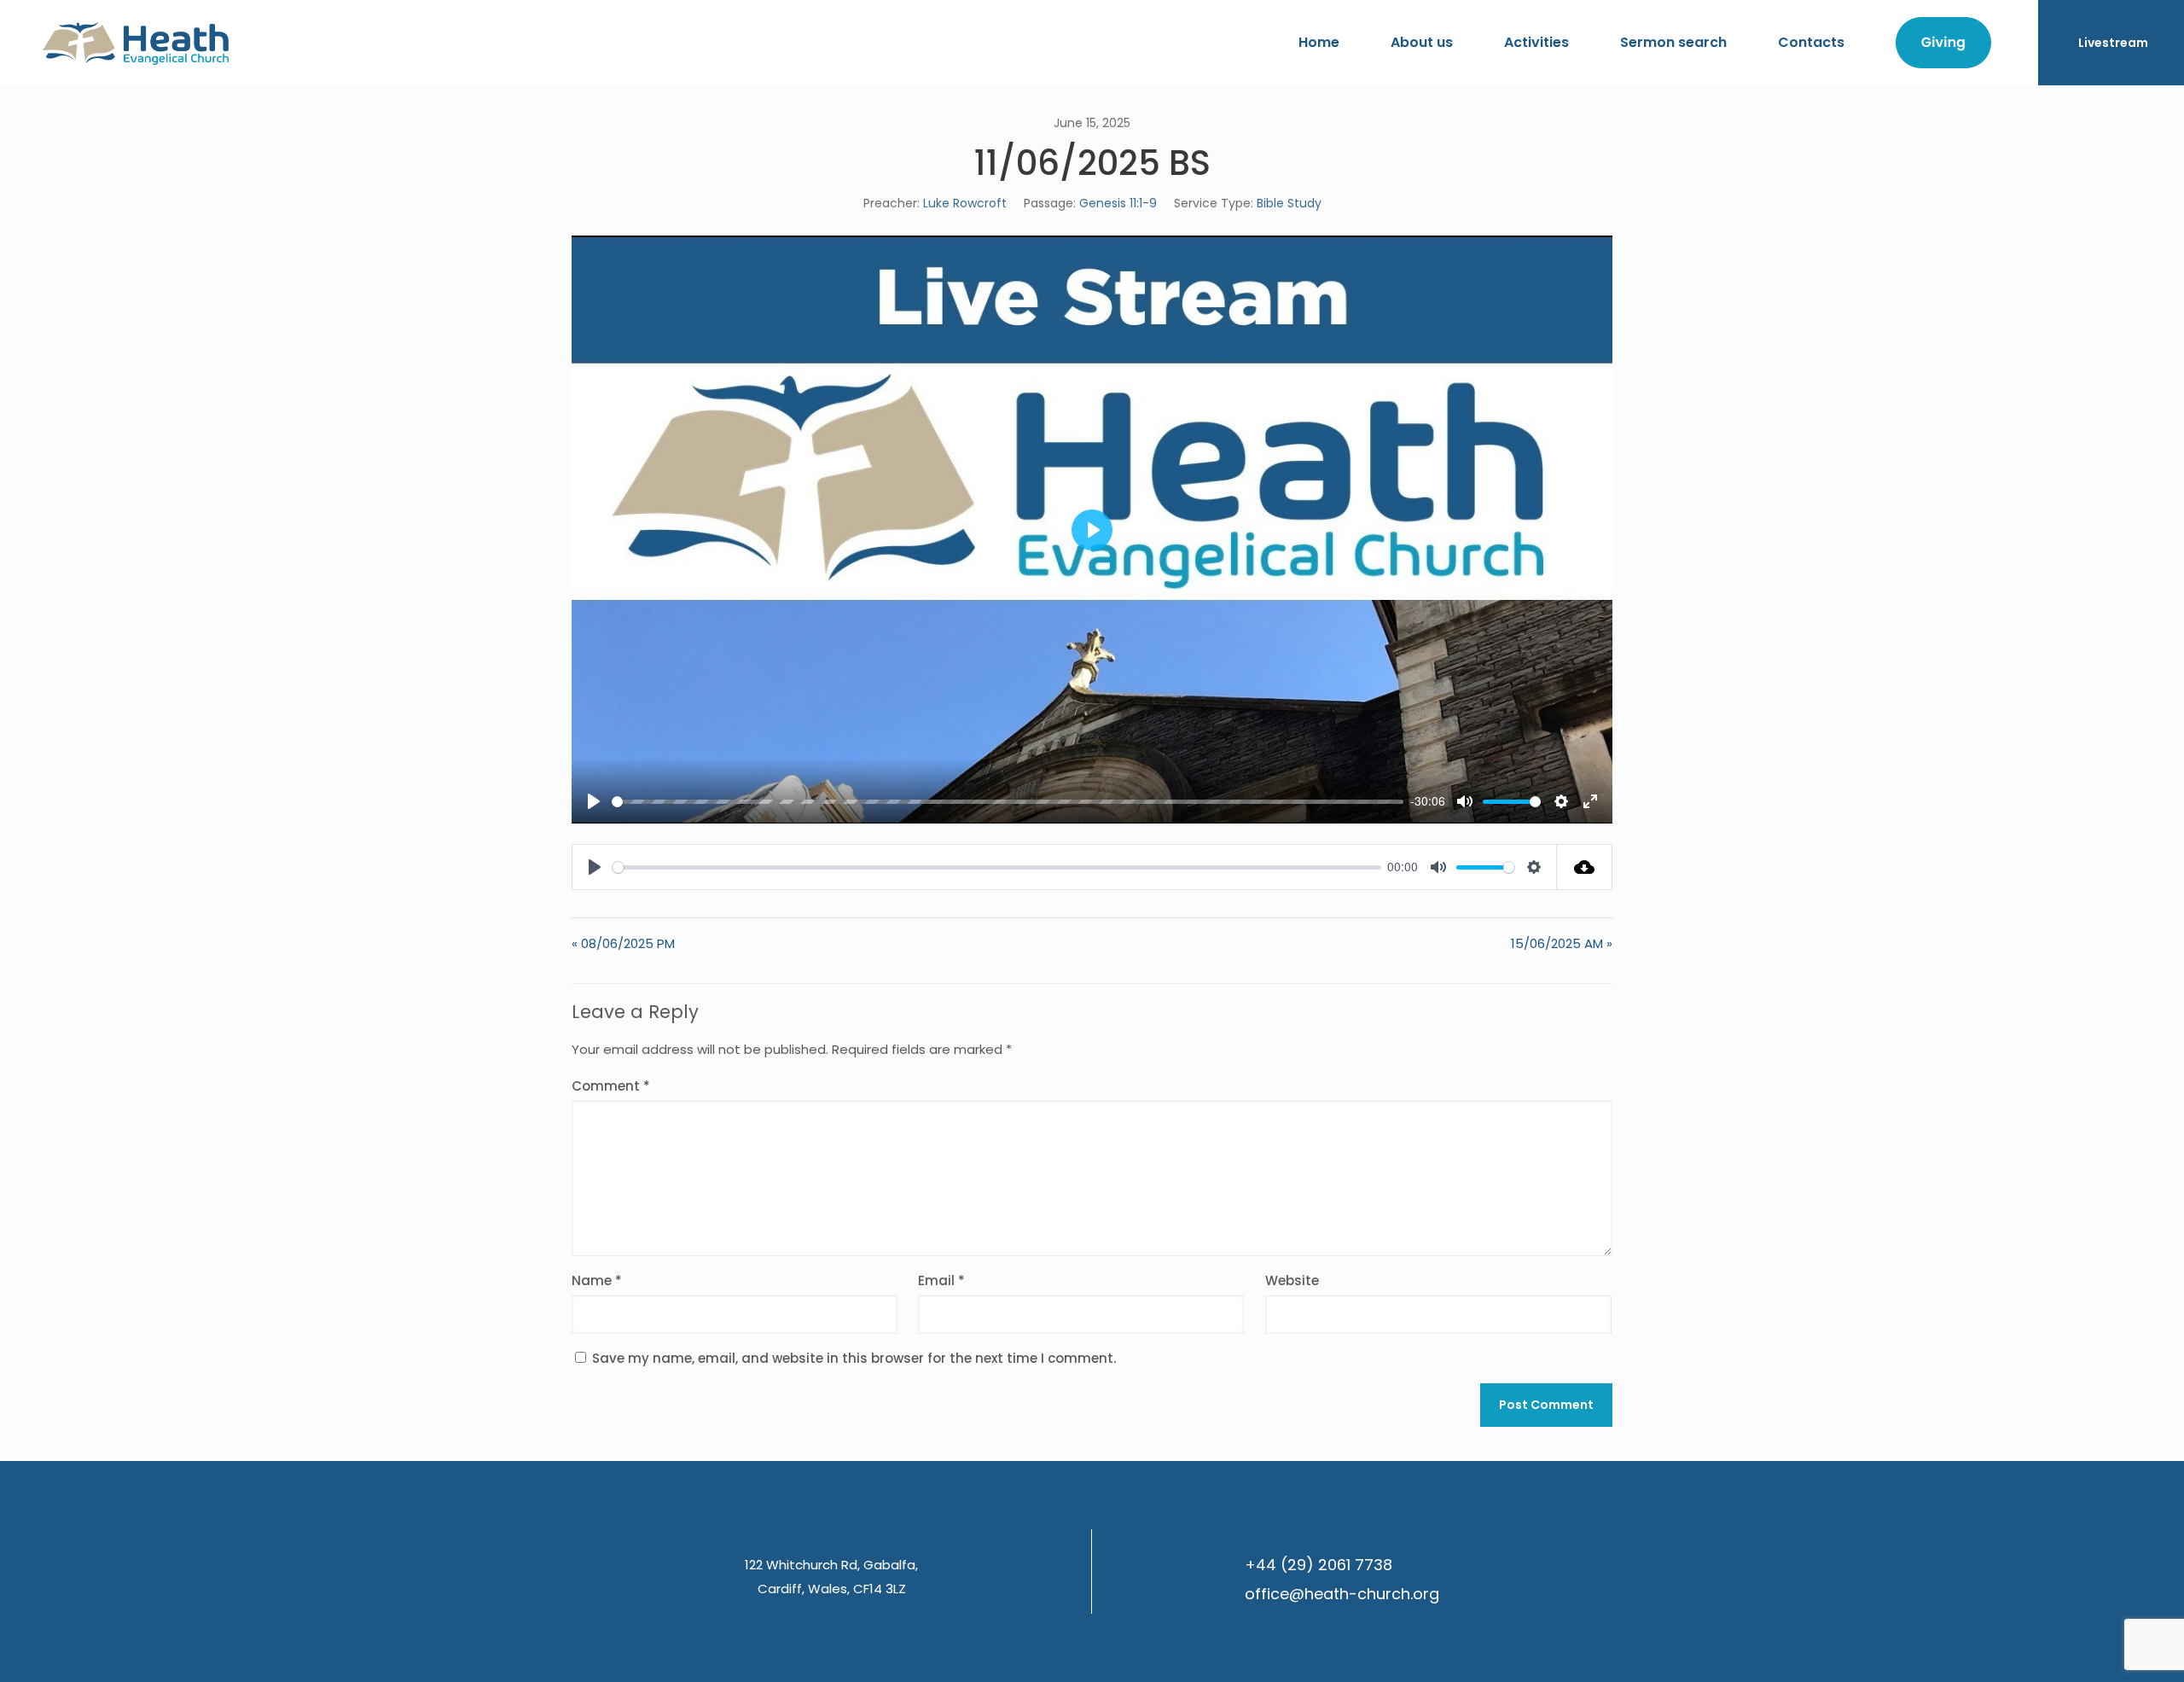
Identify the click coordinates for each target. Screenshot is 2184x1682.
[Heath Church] (136, 43)
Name (597, 1280)
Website (1292, 1280)
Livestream (2113, 43)
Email (941, 1280)
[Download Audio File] (1585, 867)
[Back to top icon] (2102, 1647)
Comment (611, 1086)
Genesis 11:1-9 (1118, 203)
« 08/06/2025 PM (623, 943)
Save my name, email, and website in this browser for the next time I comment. (854, 1358)
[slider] (1008, 802)
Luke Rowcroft (965, 203)
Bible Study (1289, 203)
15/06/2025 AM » (1562, 943)
